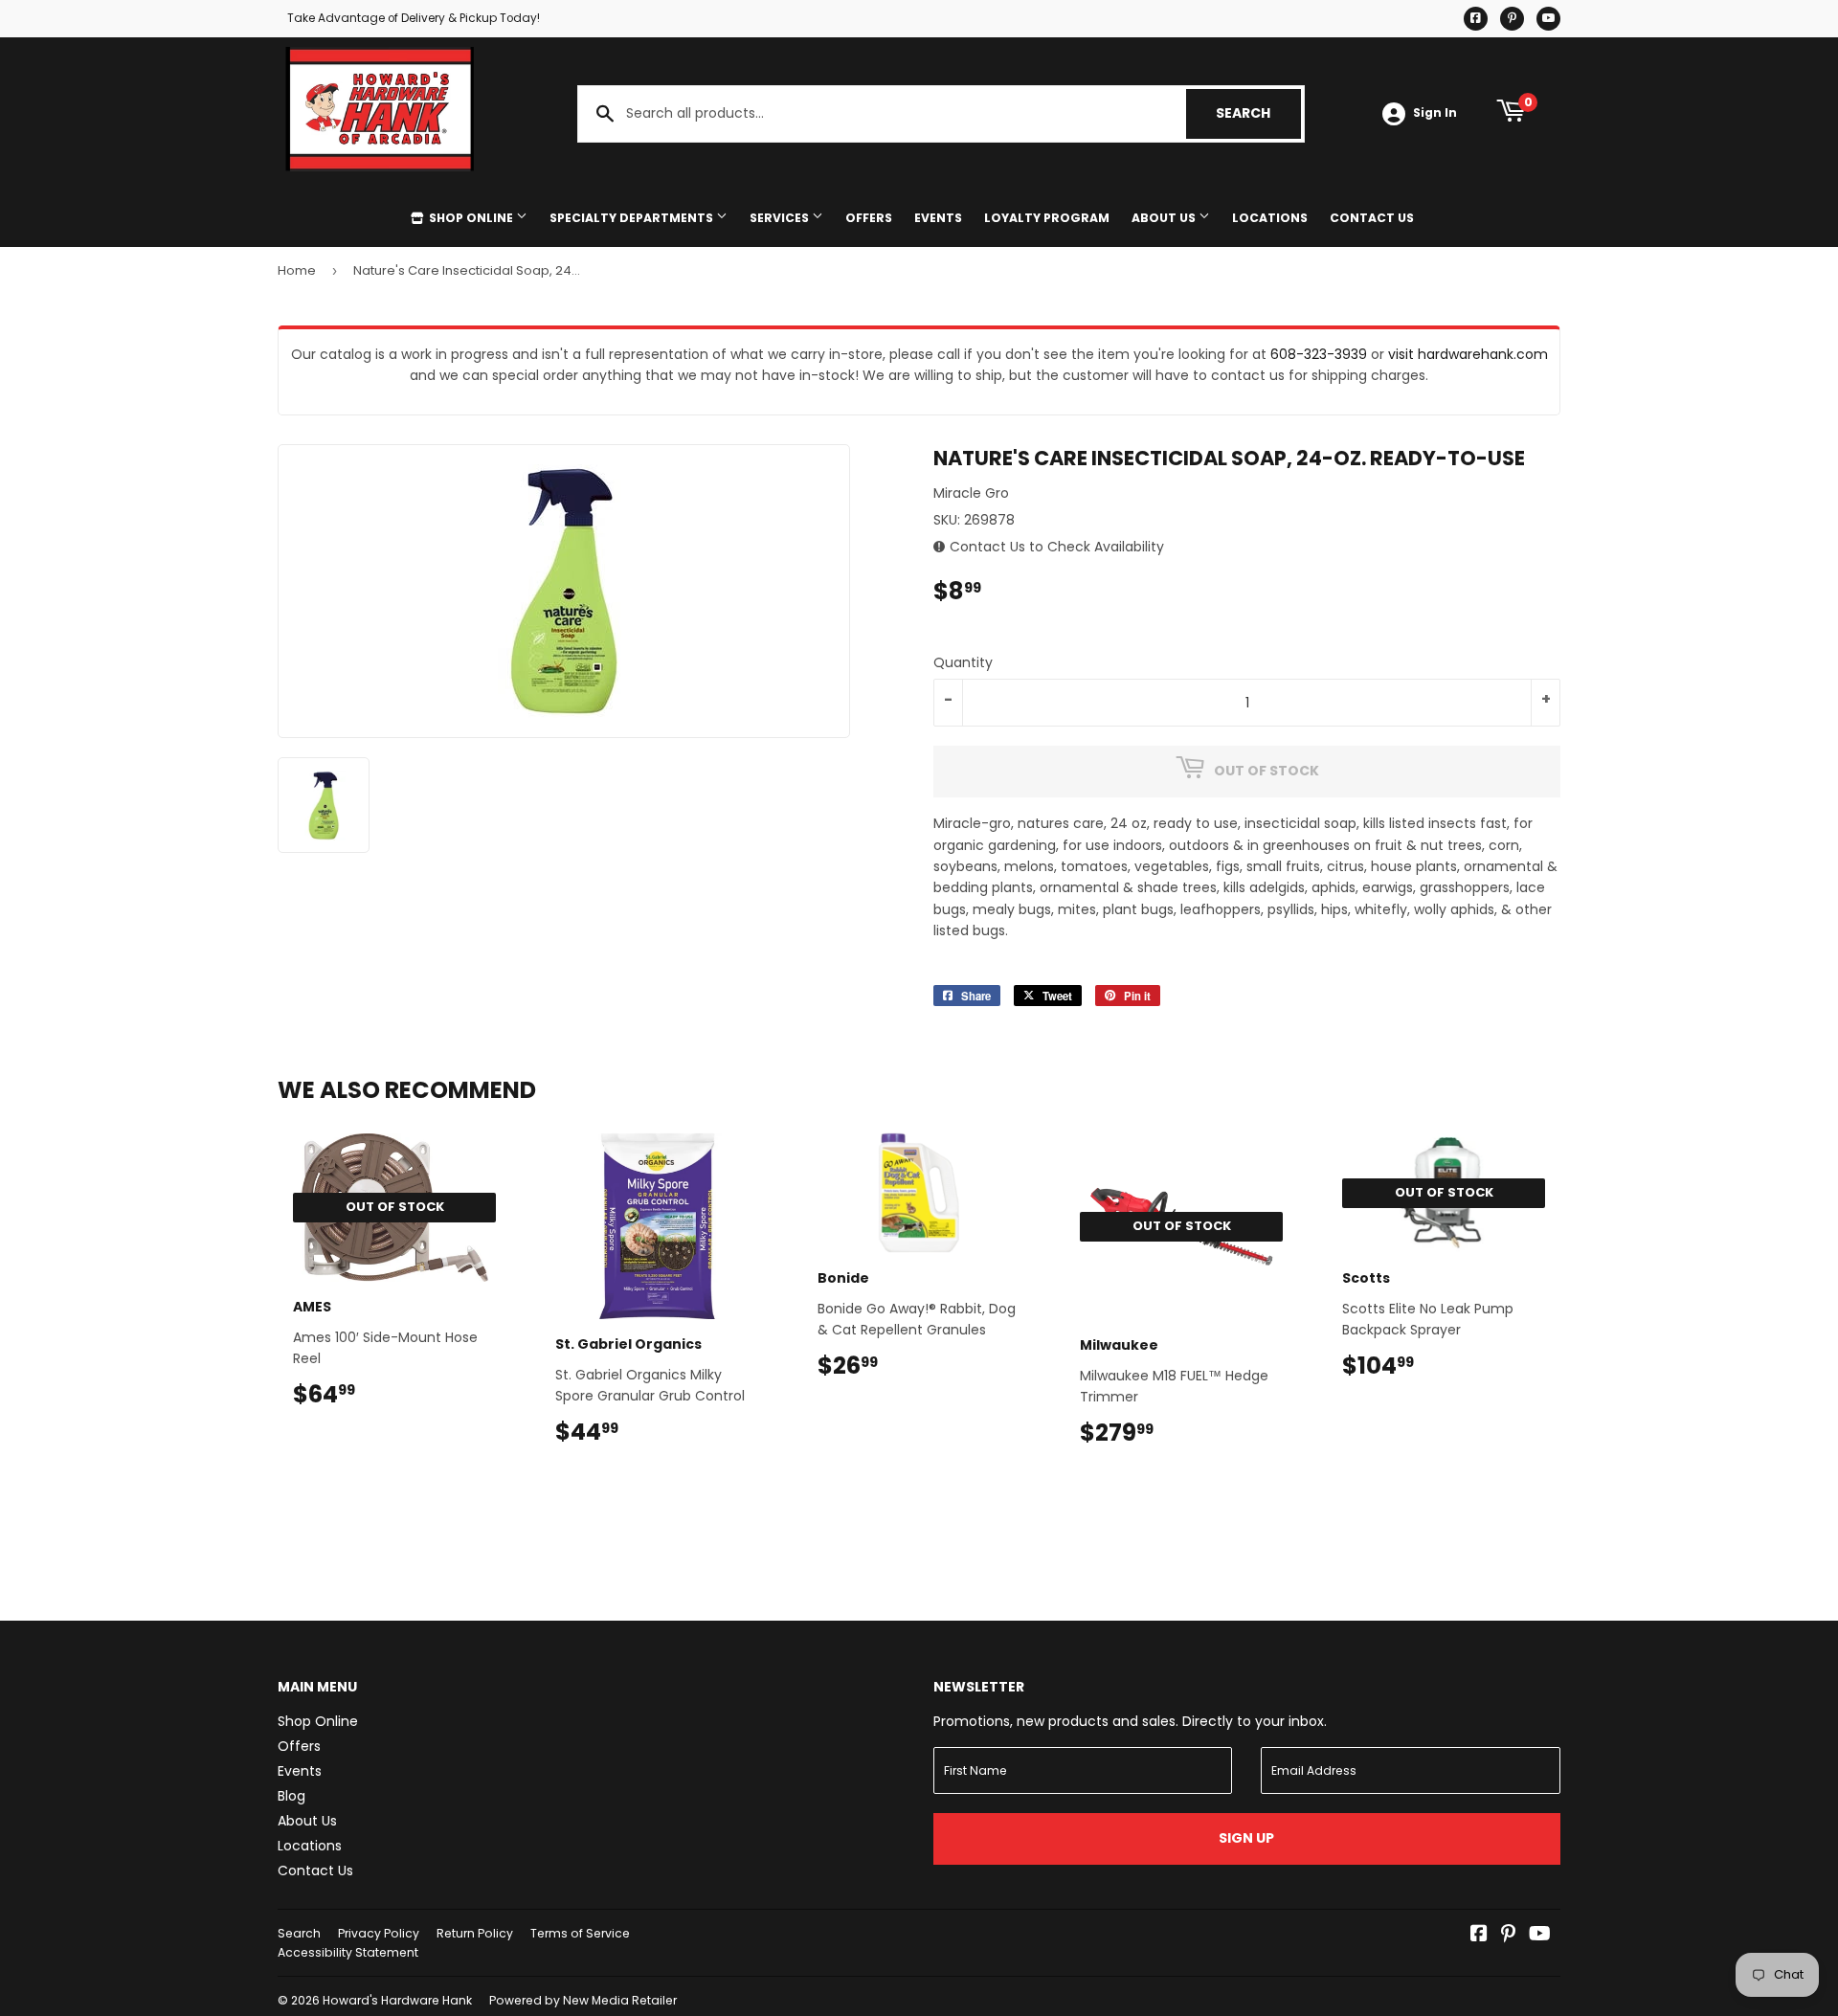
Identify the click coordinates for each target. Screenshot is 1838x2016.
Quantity (963, 662)
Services (781, 218)
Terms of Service (580, 1933)
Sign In (1435, 113)
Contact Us (1372, 218)
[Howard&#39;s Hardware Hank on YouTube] (1540, 1936)
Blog (291, 1796)
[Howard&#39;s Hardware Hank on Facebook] (1479, 1936)
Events (938, 218)
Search (1258, 113)
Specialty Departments (633, 218)
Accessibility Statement (348, 1952)
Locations (1270, 218)
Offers (869, 218)
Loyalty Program (1047, 218)
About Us (1165, 218)
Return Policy (475, 1933)
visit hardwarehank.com (1468, 354)
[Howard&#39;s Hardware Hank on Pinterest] (1508, 1936)
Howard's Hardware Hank (397, 2000)
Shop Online (471, 218)
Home (297, 270)
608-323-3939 (1319, 354)
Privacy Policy (379, 1933)
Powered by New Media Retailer (583, 2000)
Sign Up (1246, 1838)
